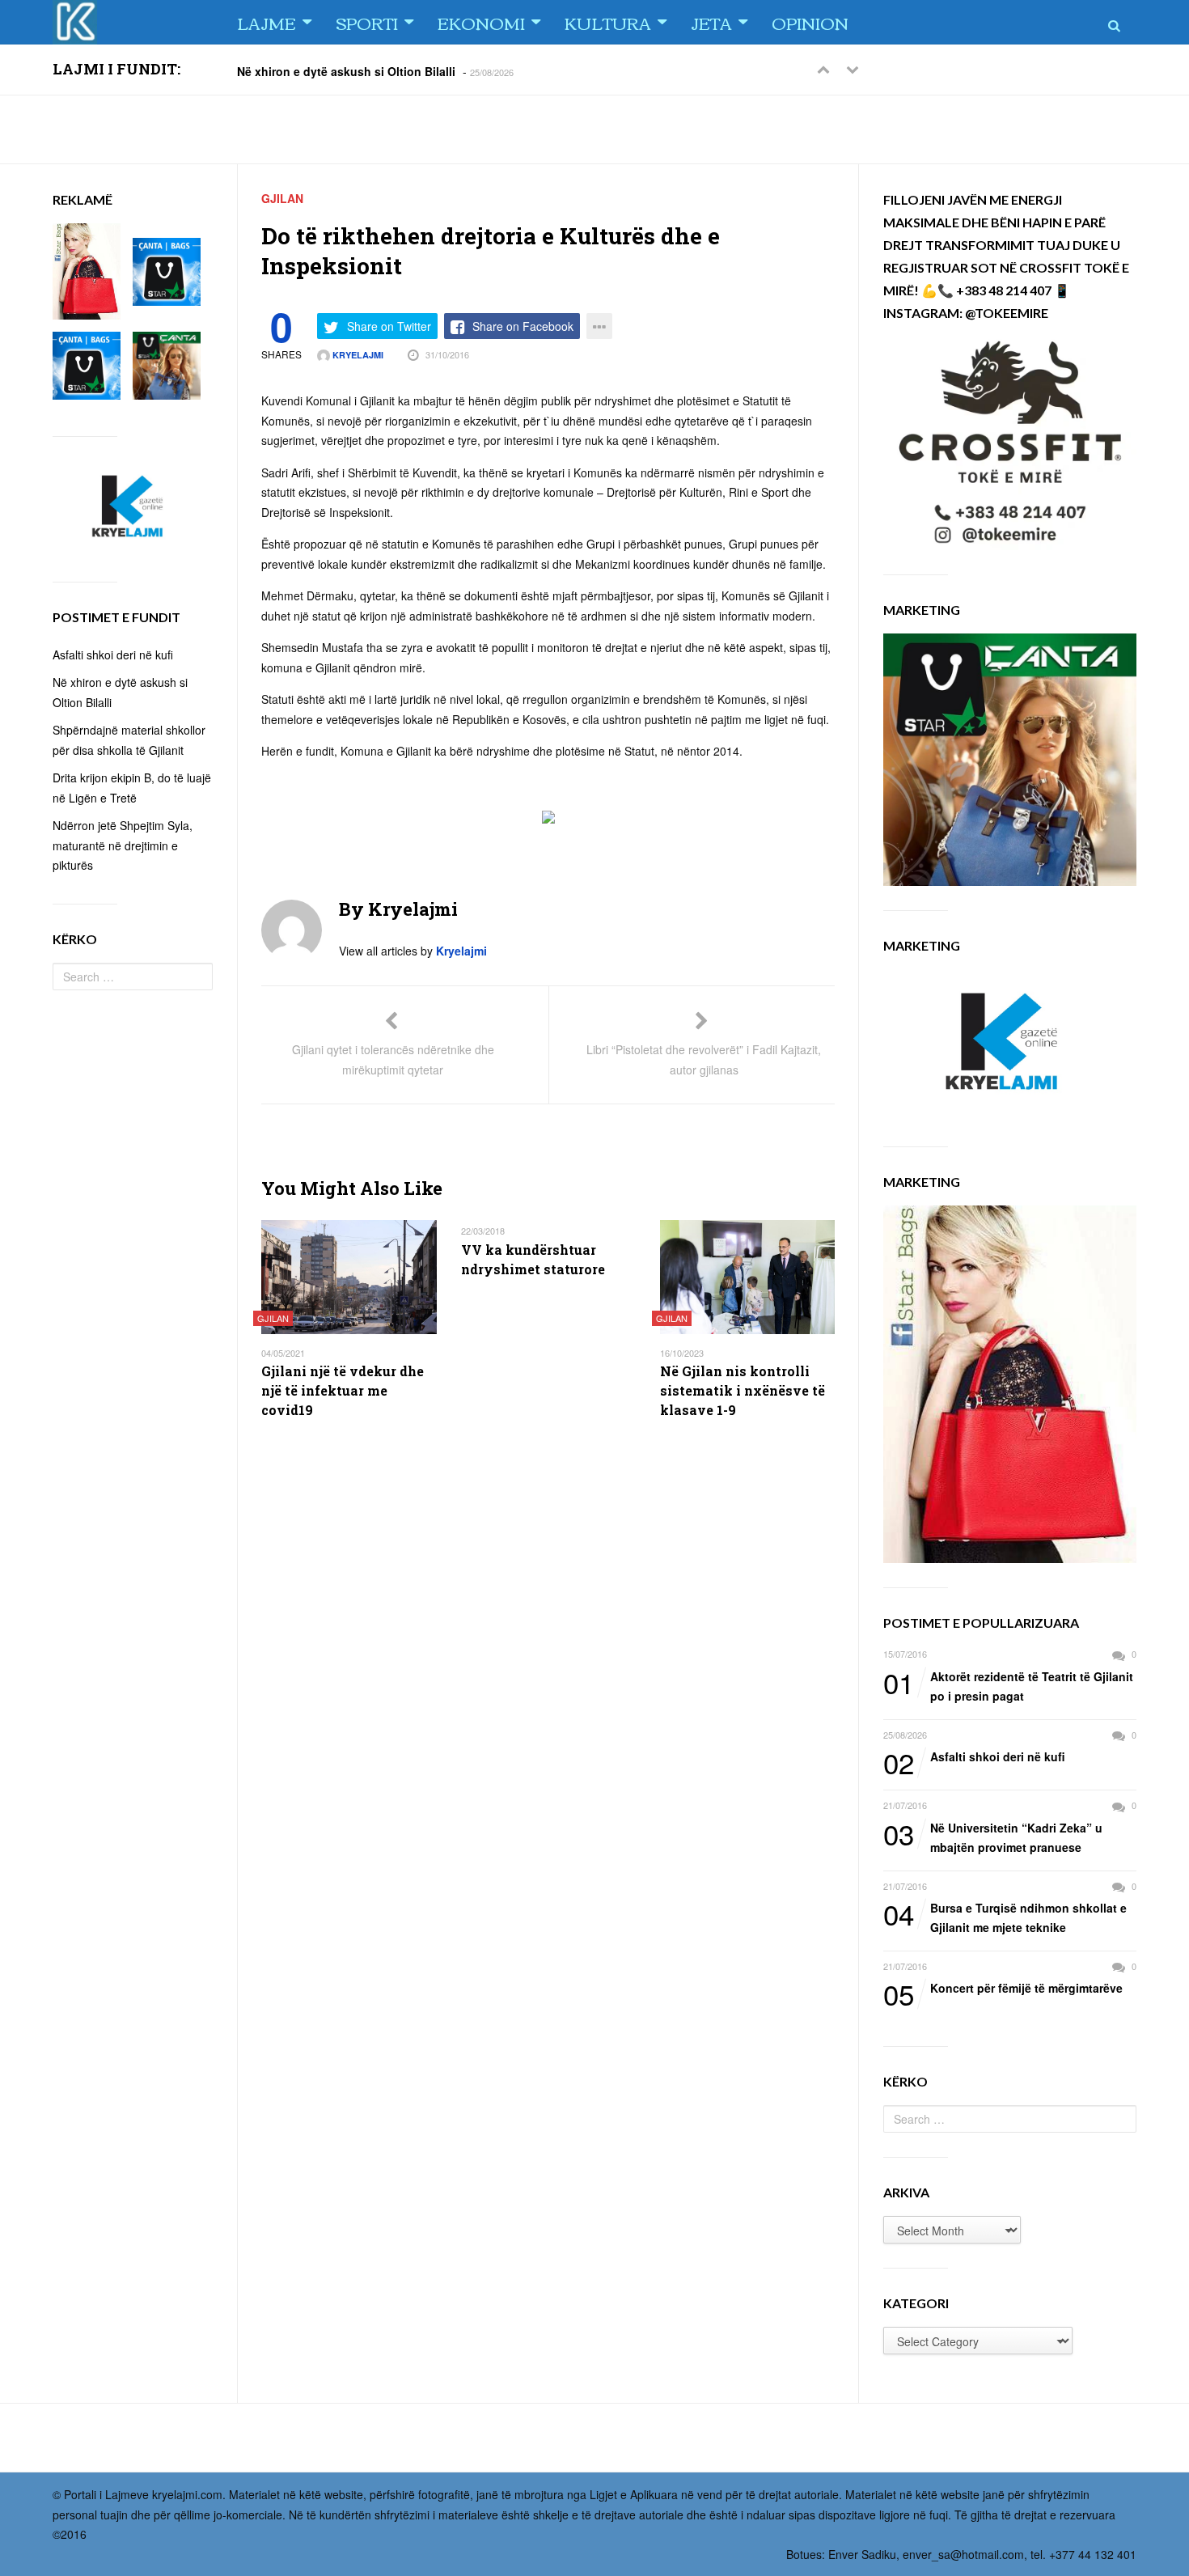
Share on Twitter (389, 326)
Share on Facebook (523, 326)
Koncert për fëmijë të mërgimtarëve (1003, 1989)
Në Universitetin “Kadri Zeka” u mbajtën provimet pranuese (993, 1837)
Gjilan (282, 198)
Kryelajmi (357, 355)
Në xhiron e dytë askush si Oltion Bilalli (346, 70)
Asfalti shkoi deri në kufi (974, 1757)
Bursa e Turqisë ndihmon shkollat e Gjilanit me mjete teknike (1005, 1917)
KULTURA (608, 22)
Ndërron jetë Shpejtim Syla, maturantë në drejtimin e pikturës (123, 845)
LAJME (267, 22)
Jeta (711, 22)
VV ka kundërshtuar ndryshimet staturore (533, 1259)
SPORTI (367, 22)
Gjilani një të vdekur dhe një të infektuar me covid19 (343, 1390)
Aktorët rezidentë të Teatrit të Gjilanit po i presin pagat (1008, 1686)
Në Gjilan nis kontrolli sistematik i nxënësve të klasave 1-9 (743, 1390)
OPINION (810, 22)
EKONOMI (481, 22)
